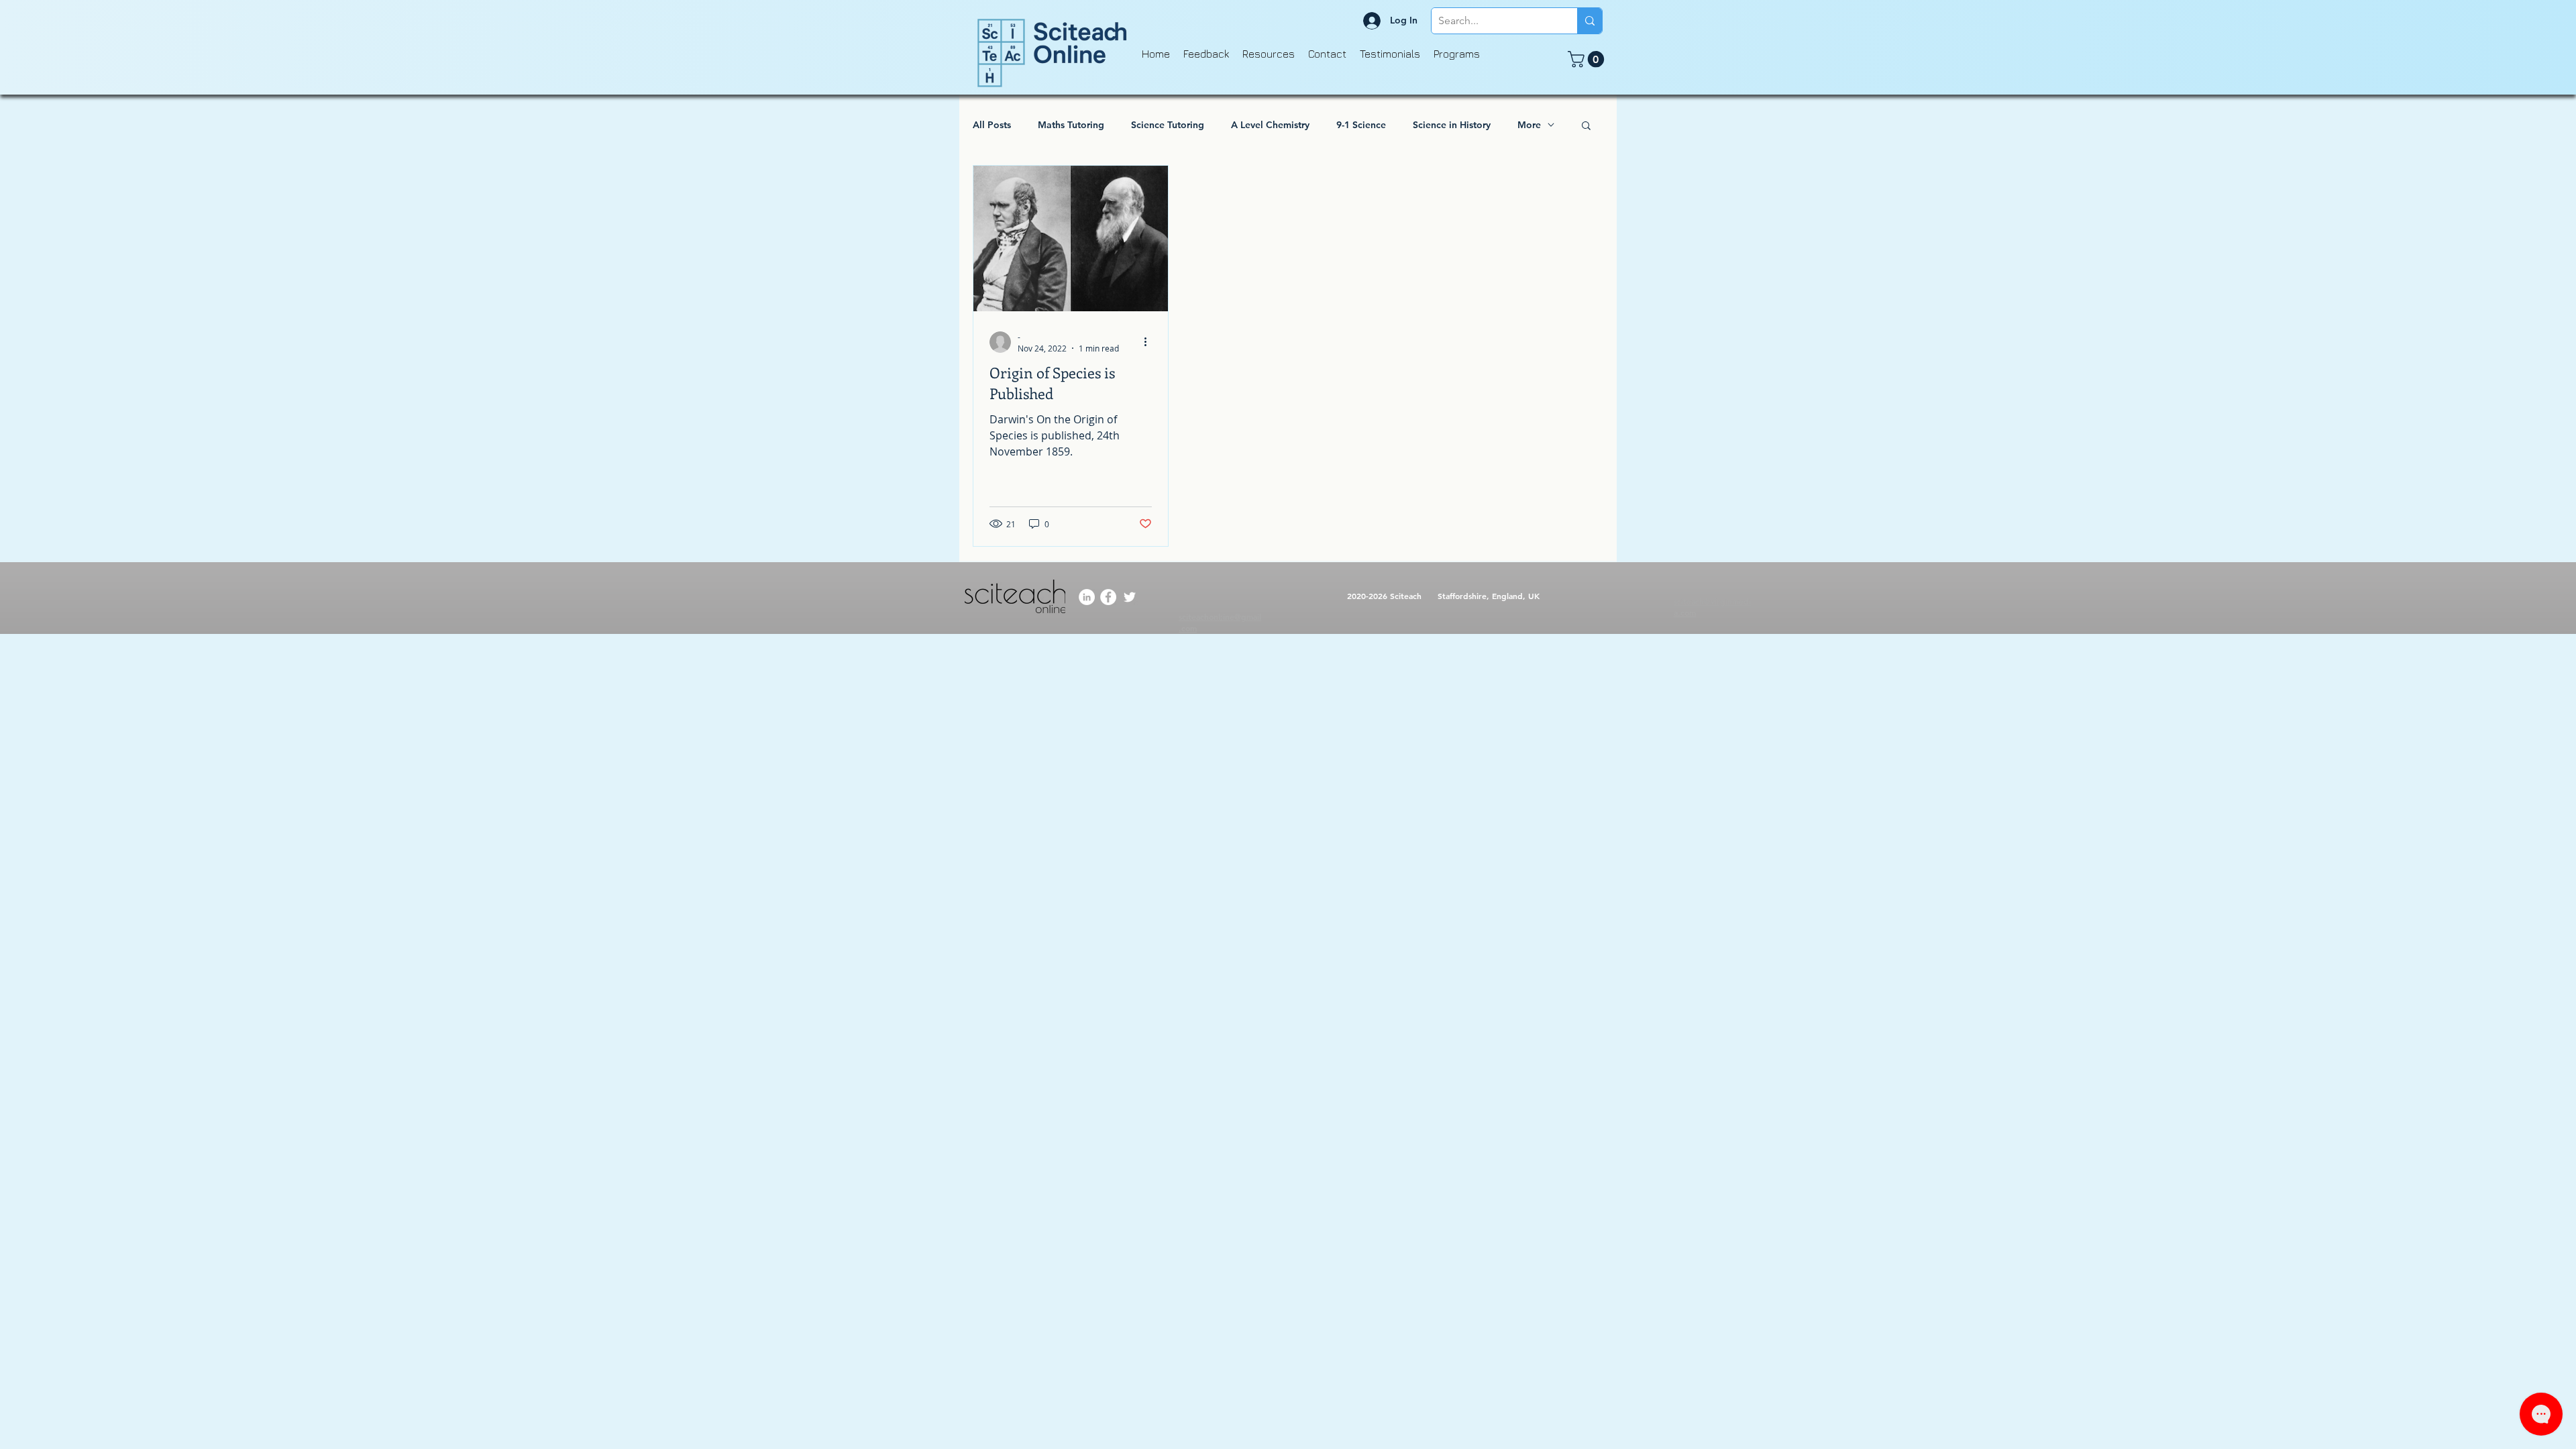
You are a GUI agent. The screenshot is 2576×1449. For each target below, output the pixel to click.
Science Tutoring (1168, 125)
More (1529, 125)
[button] (1588, 59)
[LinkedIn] (1087, 597)
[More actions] (1150, 342)
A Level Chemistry (1270, 125)
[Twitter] (1130, 597)
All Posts (992, 125)
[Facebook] (1108, 597)
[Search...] (1590, 21)
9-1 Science (1361, 125)
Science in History (1452, 125)
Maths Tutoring (1071, 125)
